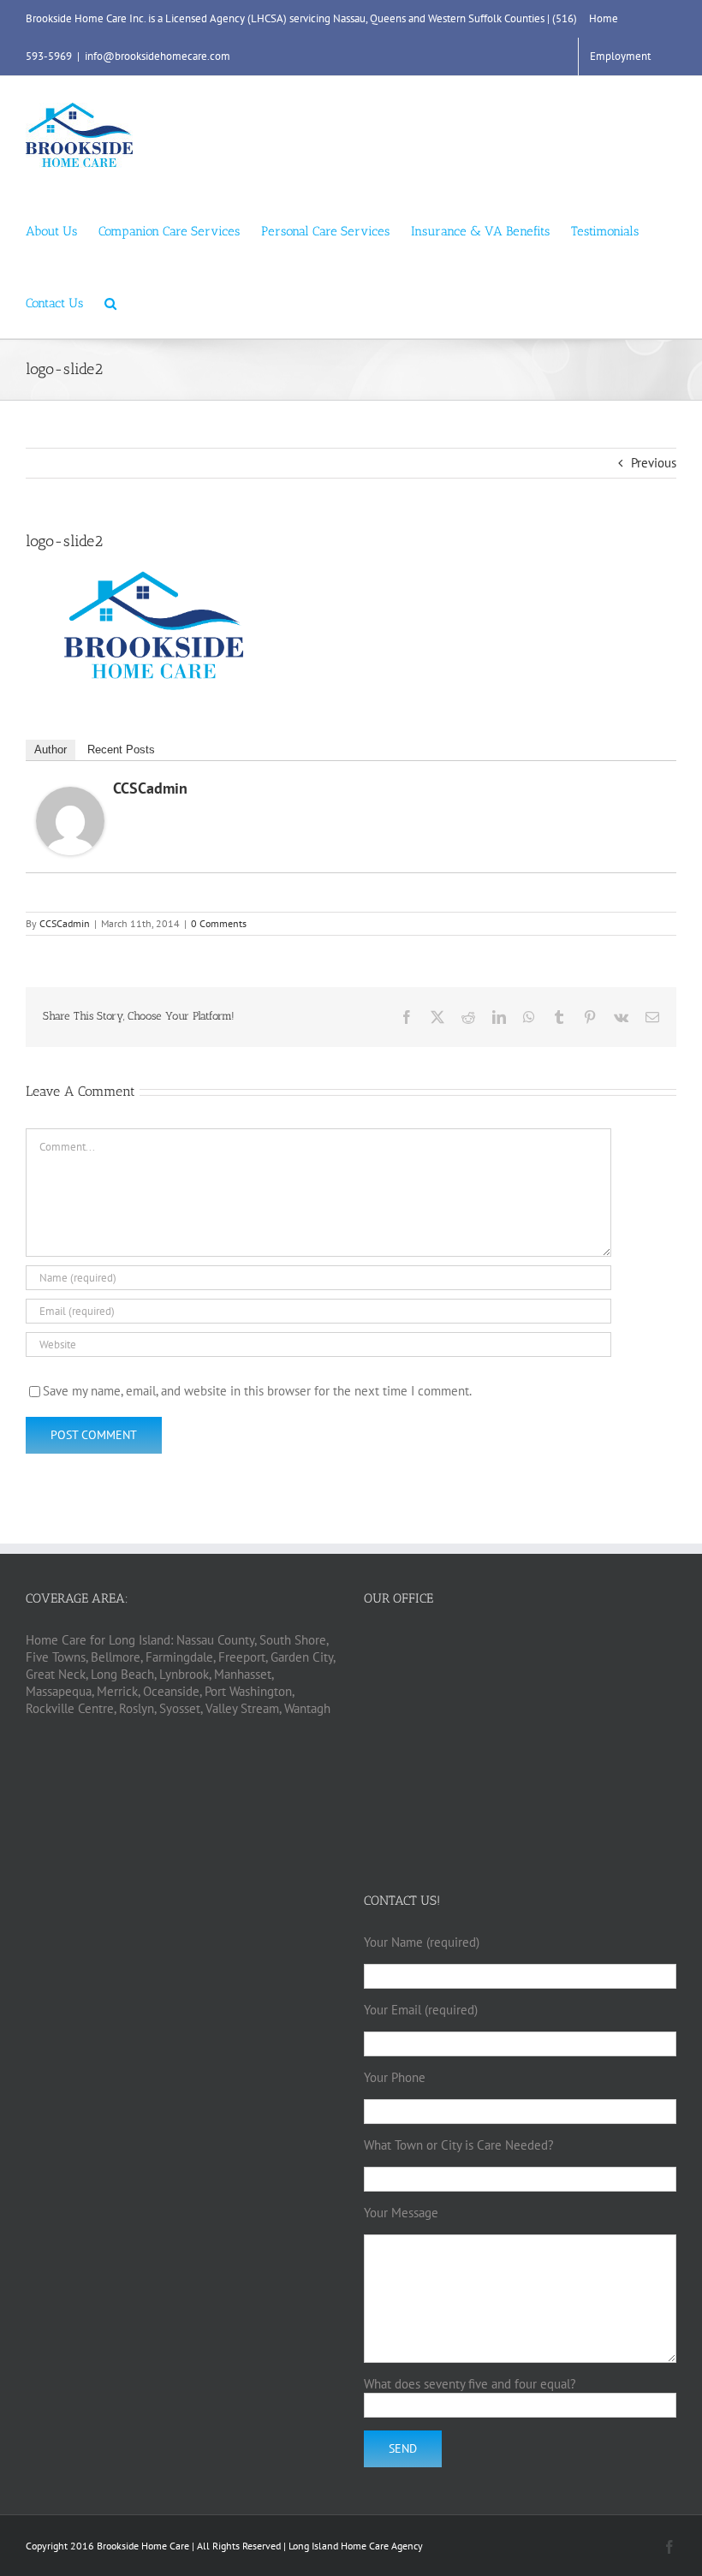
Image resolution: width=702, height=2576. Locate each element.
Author (51, 750)
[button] (110, 302)
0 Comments (219, 923)
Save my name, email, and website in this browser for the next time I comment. (257, 1391)
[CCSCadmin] (70, 795)
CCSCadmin (150, 788)
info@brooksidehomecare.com (158, 56)
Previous (654, 463)
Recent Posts (121, 750)
